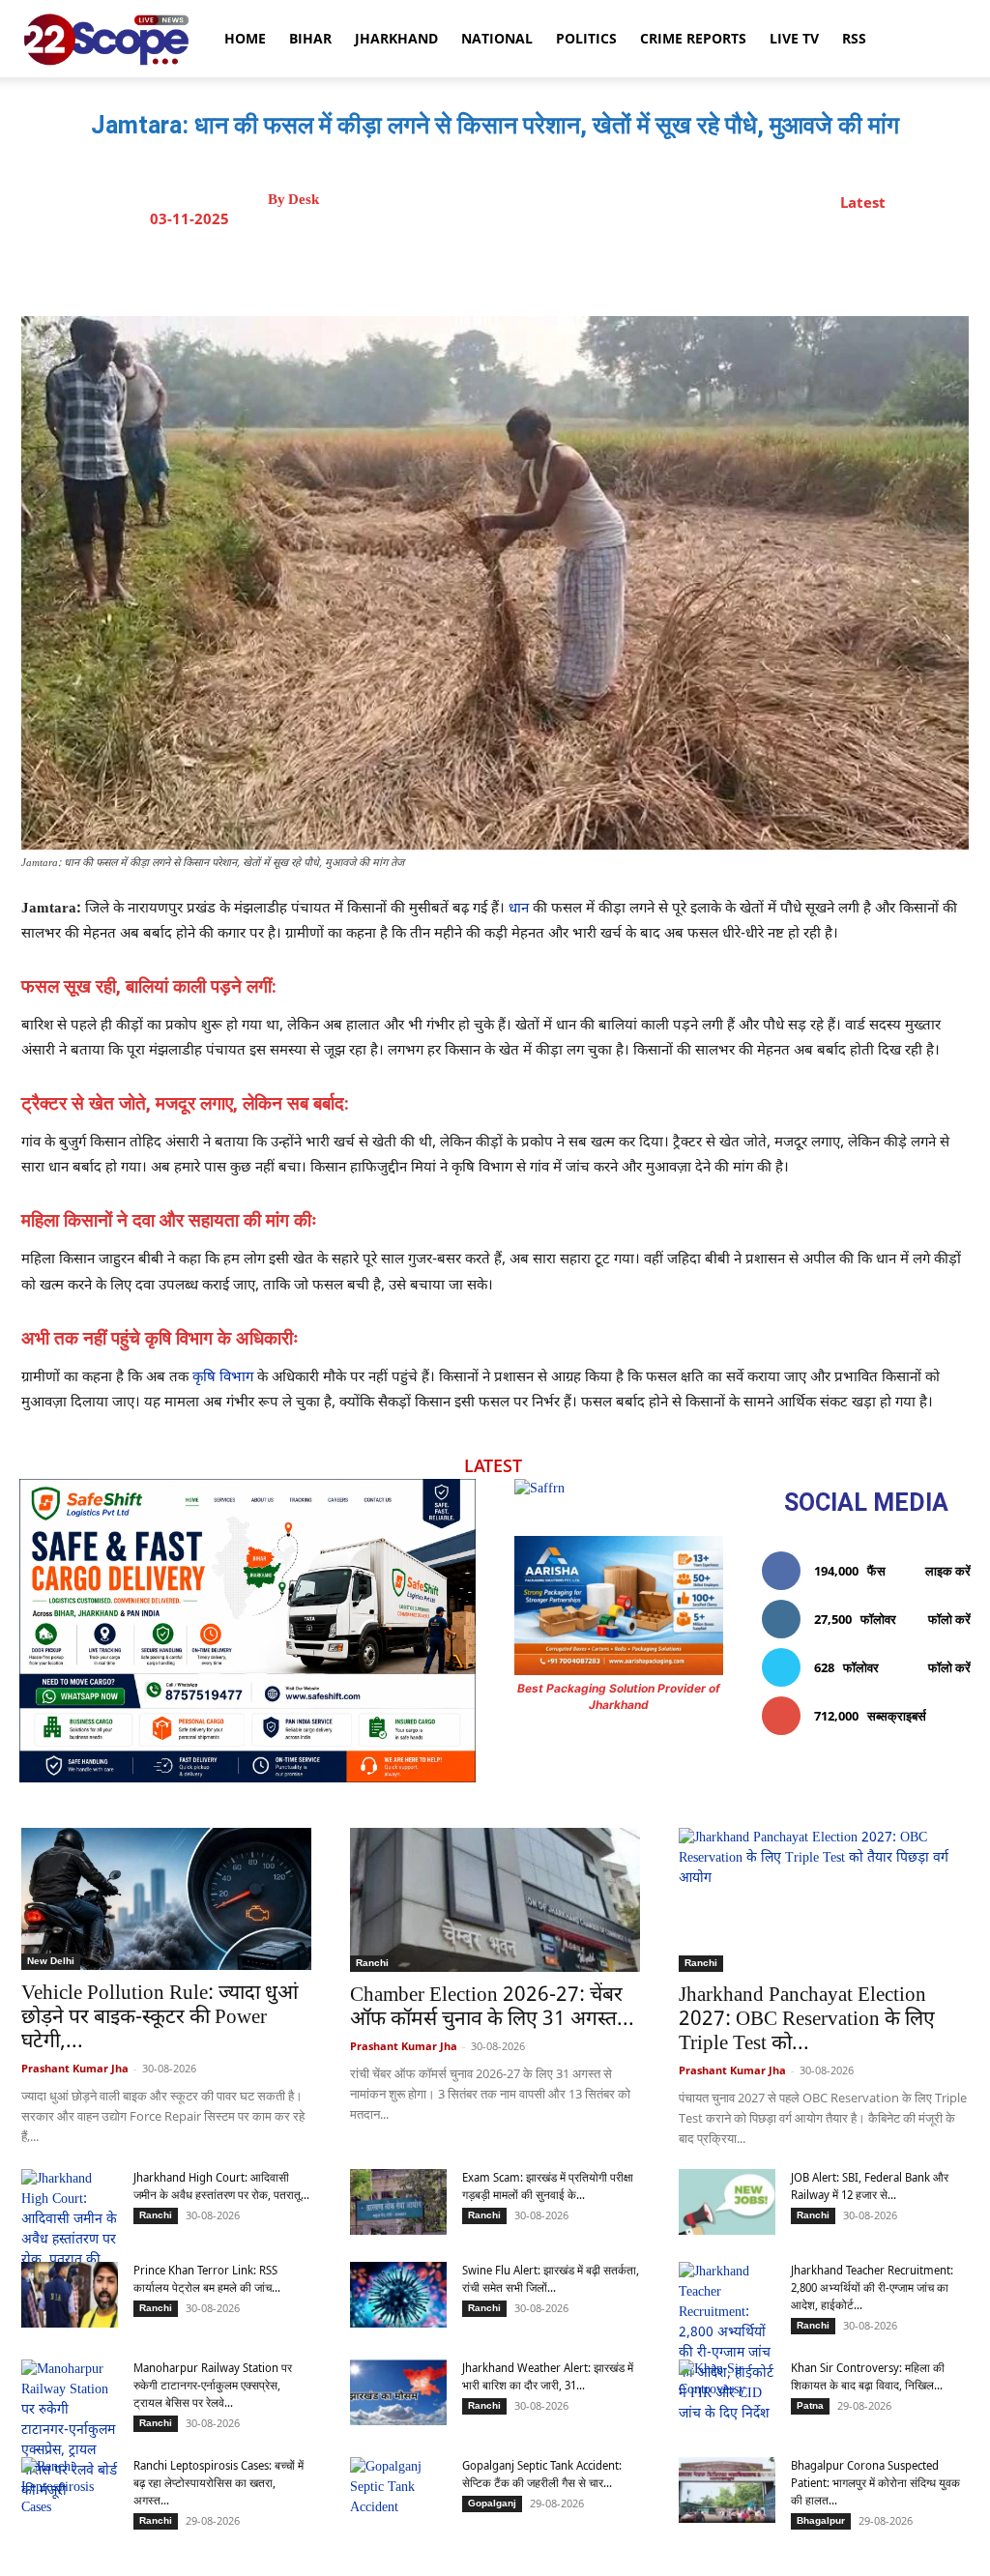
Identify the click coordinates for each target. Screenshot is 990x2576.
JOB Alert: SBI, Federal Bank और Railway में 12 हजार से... (870, 2186)
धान (519, 909)
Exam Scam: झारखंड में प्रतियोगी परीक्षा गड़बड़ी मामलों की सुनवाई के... (548, 2186)
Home (245, 38)
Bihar (310, 38)
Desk (304, 200)
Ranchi (372, 1963)
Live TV (794, 38)
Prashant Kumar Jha (75, 2068)
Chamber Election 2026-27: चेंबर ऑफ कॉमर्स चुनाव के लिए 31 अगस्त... (492, 2008)
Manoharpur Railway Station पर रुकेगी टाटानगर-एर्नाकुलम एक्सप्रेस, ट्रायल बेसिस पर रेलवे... (213, 2385)
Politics (586, 38)
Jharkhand (396, 38)
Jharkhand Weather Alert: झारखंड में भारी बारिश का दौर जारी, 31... (548, 2376)
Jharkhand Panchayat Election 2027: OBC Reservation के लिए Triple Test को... (807, 2020)
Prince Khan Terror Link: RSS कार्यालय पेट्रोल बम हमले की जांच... (207, 2279)
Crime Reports (693, 38)
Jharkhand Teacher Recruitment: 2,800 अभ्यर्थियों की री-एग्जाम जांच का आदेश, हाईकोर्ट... (872, 2287)
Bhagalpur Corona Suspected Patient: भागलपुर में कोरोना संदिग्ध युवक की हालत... (875, 2483)
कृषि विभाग (223, 1378)
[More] (669, 268)
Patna (810, 2405)
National (497, 38)
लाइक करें (948, 1571)
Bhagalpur (821, 2520)
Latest (863, 202)
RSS (854, 38)
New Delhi (51, 1961)
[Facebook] (446, 268)
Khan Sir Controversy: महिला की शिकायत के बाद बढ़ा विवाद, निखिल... (868, 2376)
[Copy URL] (624, 268)
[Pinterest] (535, 268)
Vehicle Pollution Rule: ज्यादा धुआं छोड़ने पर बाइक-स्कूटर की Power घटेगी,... (160, 2018)
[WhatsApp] (579, 268)
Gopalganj (492, 2503)
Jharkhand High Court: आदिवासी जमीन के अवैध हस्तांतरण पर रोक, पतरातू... (221, 2186)
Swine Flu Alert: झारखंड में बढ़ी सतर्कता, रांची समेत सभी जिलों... (551, 2279)
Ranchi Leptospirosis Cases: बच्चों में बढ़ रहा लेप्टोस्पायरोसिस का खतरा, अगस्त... (218, 2483)
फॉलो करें (949, 1619)
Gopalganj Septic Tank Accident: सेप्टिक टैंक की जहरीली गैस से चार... (542, 2474)
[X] (490, 268)
